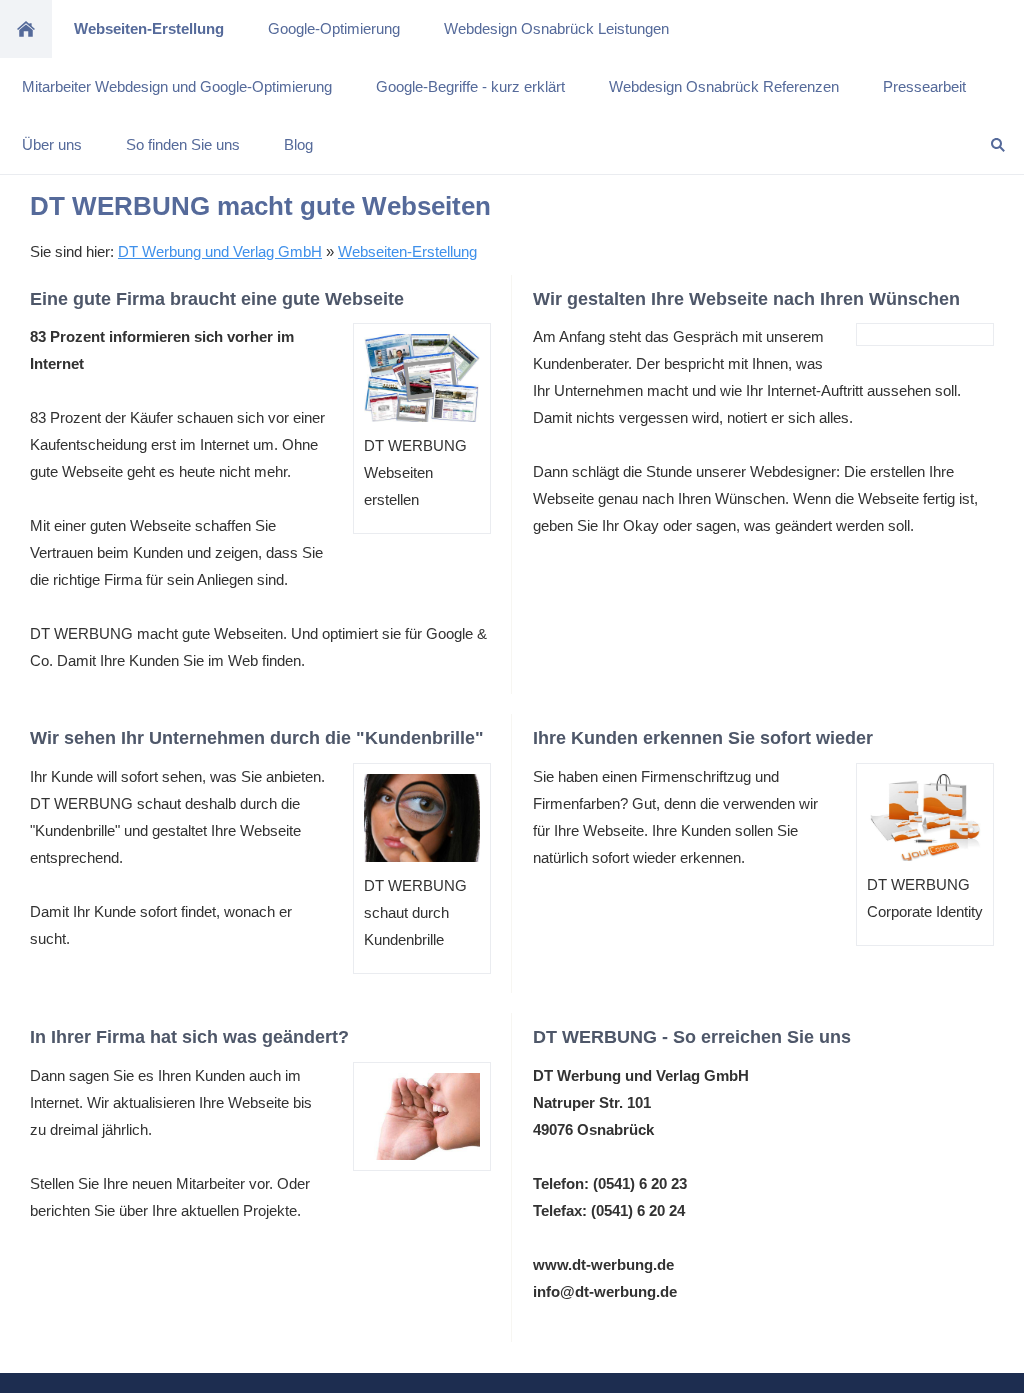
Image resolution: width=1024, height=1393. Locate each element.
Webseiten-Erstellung (407, 251)
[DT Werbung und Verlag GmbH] (26, 29)
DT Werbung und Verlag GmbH (220, 251)
